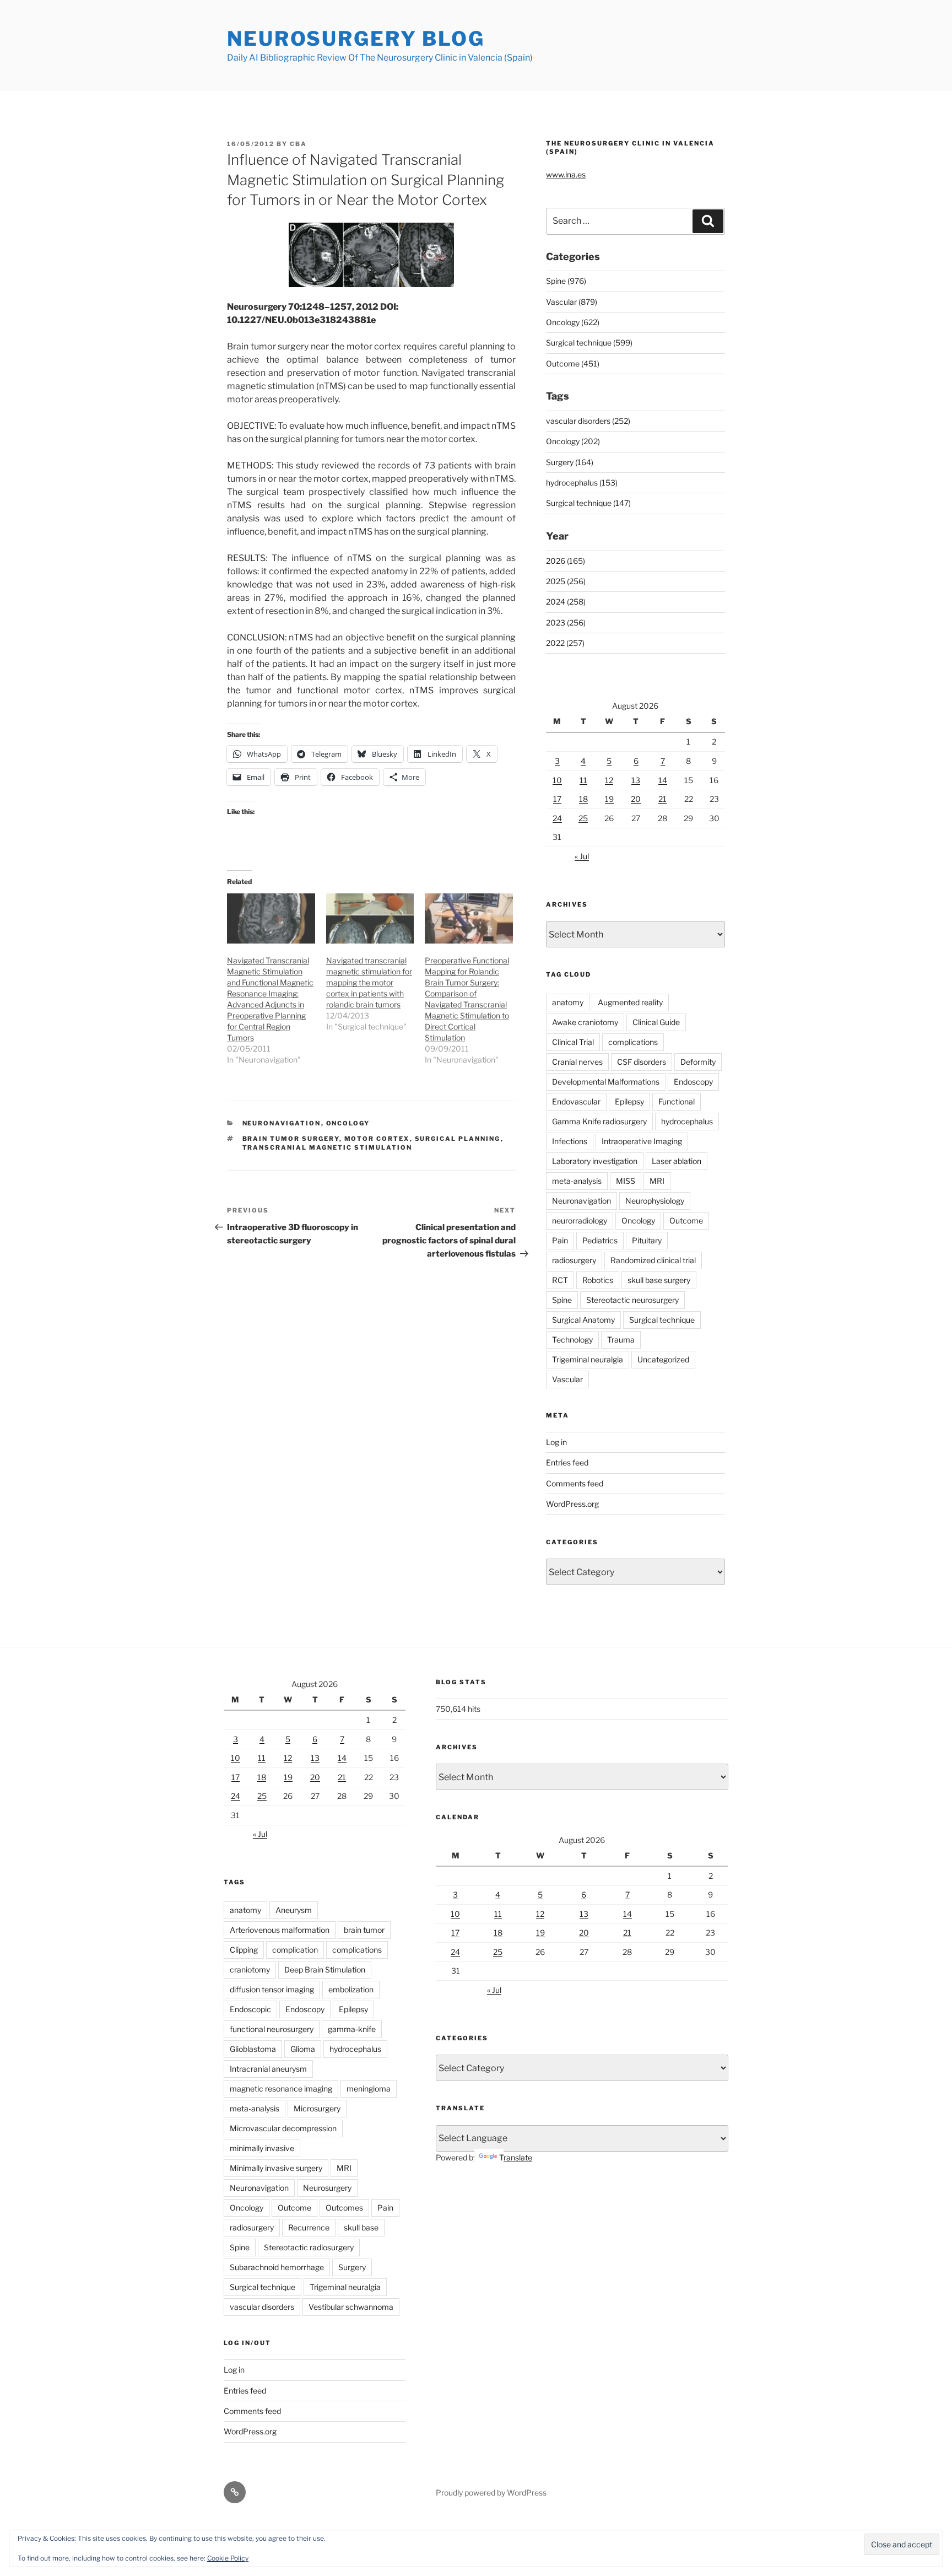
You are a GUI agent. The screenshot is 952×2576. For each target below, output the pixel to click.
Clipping (244, 1950)
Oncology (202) (573, 441)
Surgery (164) (570, 462)
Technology (572, 1340)
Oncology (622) (573, 322)
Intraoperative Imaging (642, 1141)
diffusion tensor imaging (272, 1989)
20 (636, 799)
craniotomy (250, 1969)
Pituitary (647, 1240)
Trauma (621, 1340)
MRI (657, 1181)
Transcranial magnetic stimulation (328, 1147)
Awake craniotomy (585, 1022)
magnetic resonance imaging (281, 2089)
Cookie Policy (228, 2558)
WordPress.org (572, 1504)
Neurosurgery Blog (356, 39)
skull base (361, 2227)
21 (662, 799)
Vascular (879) (572, 302)
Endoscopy (693, 1082)
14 (663, 780)
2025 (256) (566, 581)
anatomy (568, 1002)
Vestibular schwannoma (351, 2307)
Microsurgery (317, 2108)
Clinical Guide (656, 1022)
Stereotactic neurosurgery (632, 1300)
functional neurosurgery (272, 2029)
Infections (570, 1141)
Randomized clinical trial (653, 1260)
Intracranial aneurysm (268, 2069)
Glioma (303, 2049)
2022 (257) (565, 643)
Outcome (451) (573, 363)
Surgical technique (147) (588, 503)
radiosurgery (574, 1260)
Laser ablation (677, 1161)
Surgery (352, 2267)
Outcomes (344, 2208)
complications (633, 1042)
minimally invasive (262, 2148)
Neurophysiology (655, 1201)
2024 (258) (566, 602)
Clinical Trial (573, 1042)
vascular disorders (262, 2307)
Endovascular (576, 1101)
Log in (556, 1442)
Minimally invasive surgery (276, 2168)
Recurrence (309, 2227)
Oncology (348, 1123)
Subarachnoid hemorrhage (277, 2267)
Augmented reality (630, 1002)
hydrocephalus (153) (582, 483)
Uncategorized (663, 1359)
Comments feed (575, 1483)
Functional (677, 1101)
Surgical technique (662, 1320)
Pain (560, 1240)
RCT (560, 1280)
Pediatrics (600, 1240)
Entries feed (567, 1462)
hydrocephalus (687, 1121)
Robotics (598, 1280)
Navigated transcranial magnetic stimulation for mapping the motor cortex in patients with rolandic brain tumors (369, 982)
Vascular (567, 1379)
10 (557, 780)
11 (583, 780)
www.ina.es (566, 174)
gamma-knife (352, 2029)
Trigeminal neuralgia (588, 1359)
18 (583, 799)
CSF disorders (642, 1062)
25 (583, 818)
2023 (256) (566, 623)
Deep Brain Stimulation (325, 1969)
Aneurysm (294, 1910)
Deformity (698, 1062)
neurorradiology (580, 1220)
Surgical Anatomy (583, 1320)
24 (557, 818)
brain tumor (364, 1930)
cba (298, 144)
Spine (562, 1300)
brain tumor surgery (291, 1139)
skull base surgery (659, 1280)
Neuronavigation (282, 1123)
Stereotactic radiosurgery (309, 2247)
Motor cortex (377, 1139)
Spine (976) (566, 281)
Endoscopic (250, 2009)
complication (295, 1950)
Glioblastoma (253, 2049)
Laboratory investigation (595, 1161)
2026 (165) (566, 561)
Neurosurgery (327, 2188)
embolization (351, 1989)
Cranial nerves (577, 1062)
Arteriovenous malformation (280, 1930)
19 (609, 799)
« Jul (582, 856)
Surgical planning (458, 1139)
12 (609, 780)
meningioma (369, 2089)
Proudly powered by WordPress (491, 2493)
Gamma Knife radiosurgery (599, 1121)
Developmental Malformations (606, 1082)
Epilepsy (629, 1101)
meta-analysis (577, 1181)
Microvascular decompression (283, 2128)
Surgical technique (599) (589, 343)
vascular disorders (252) (588, 421)
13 (636, 780)
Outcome (686, 1220)
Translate (516, 2157)
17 (557, 799)
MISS (626, 1181)
